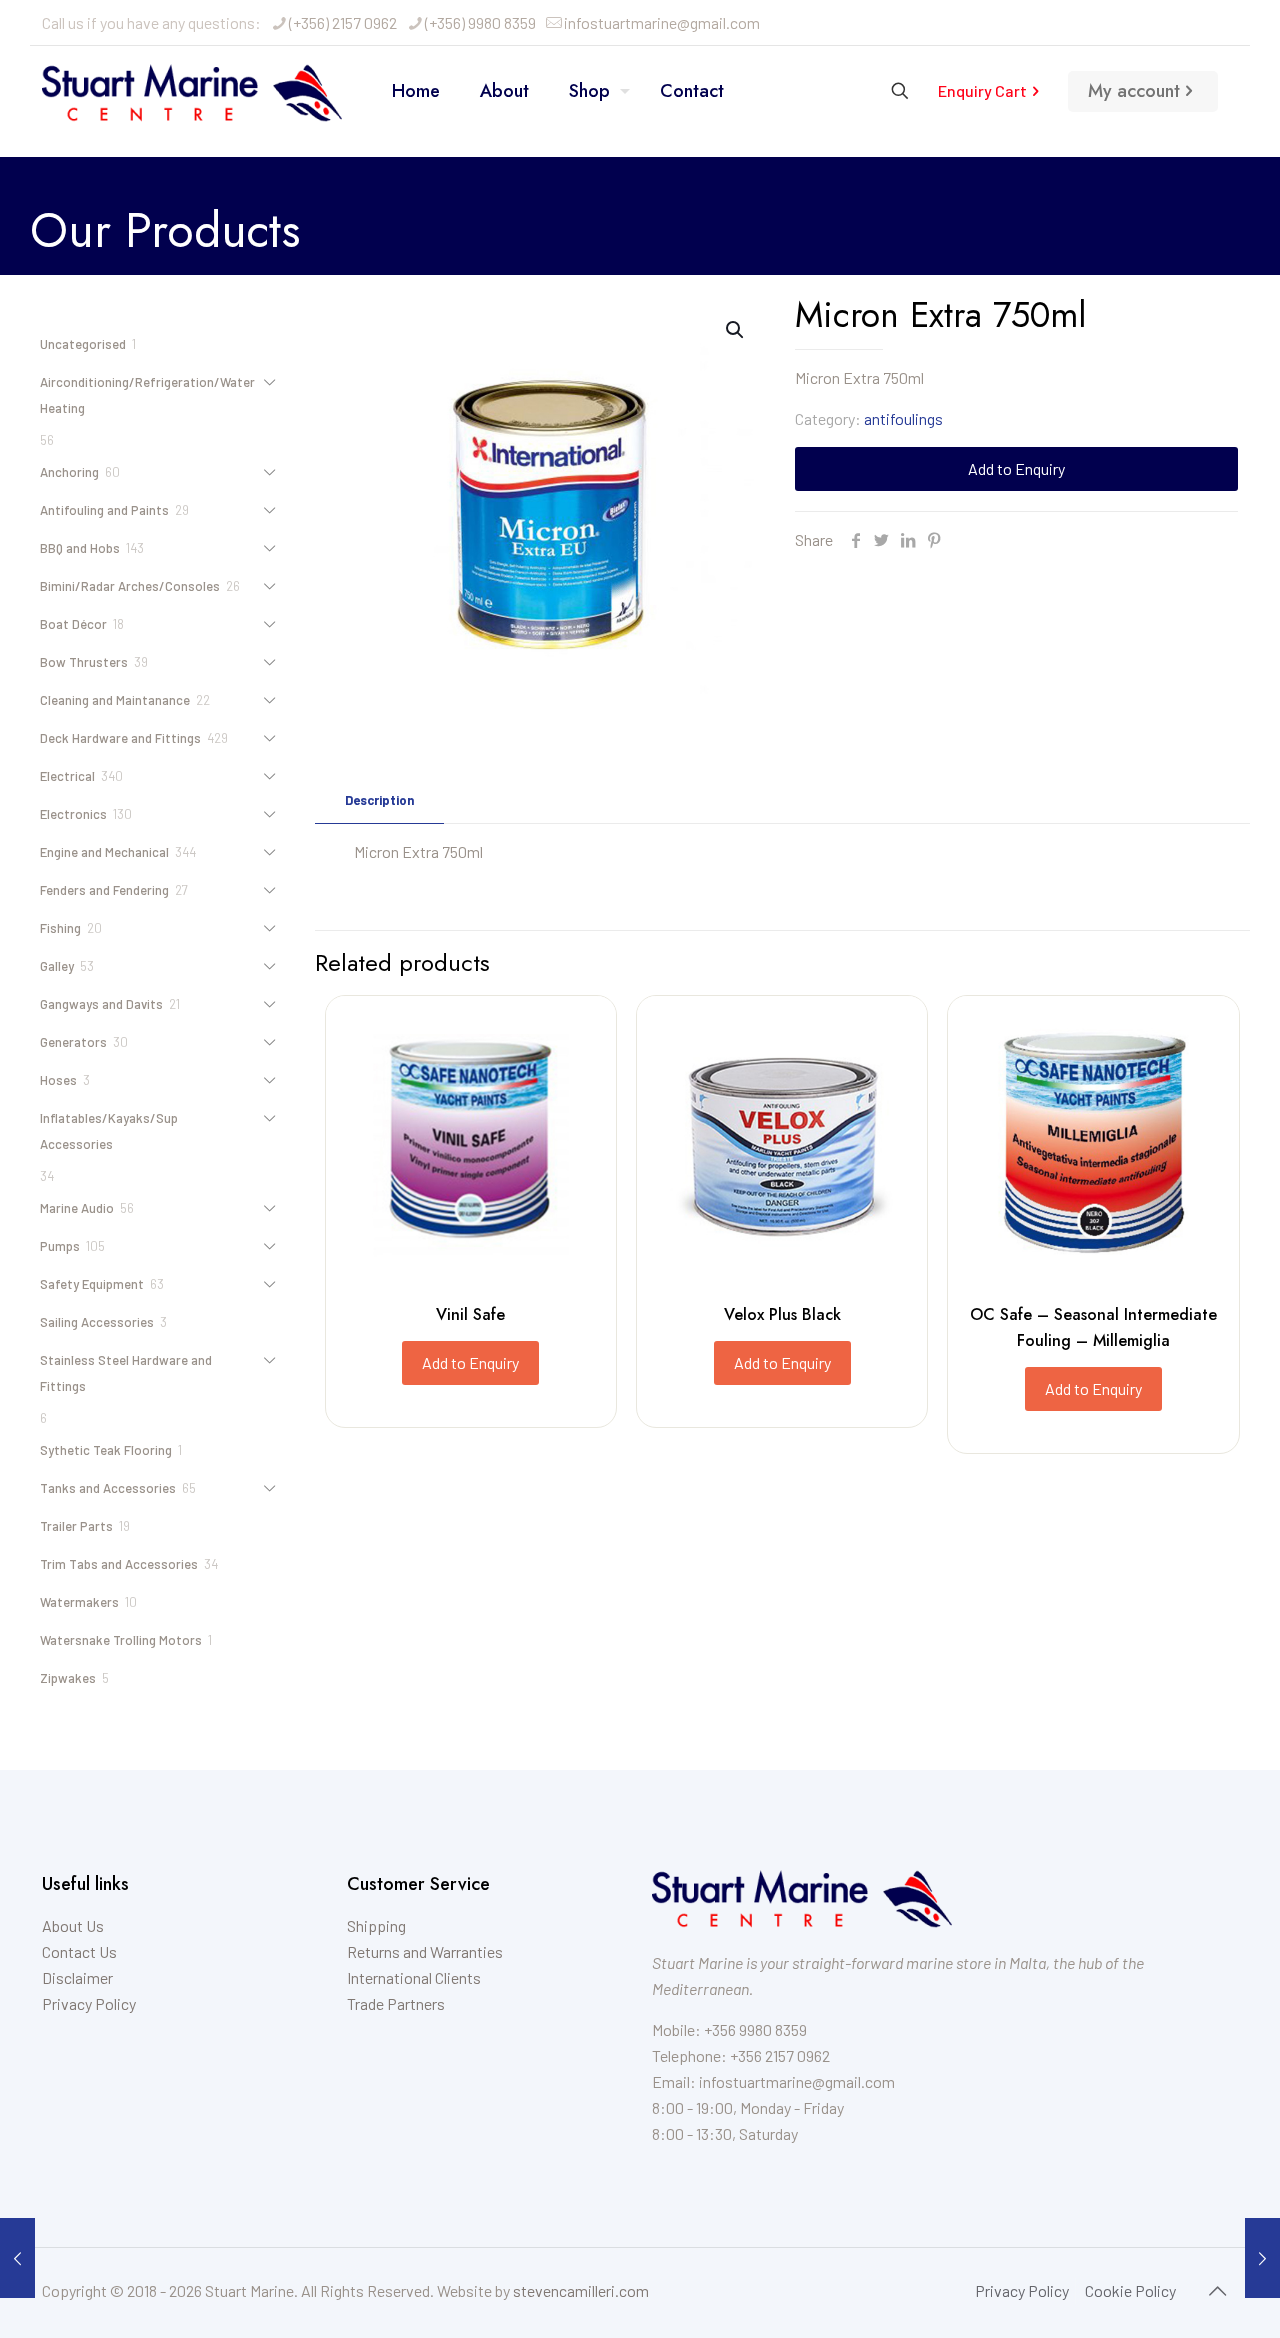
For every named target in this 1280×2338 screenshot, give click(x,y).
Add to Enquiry (1016, 468)
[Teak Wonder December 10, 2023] (17, 2258)
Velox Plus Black (782, 1314)
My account (1134, 91)
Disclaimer (77, 1977)
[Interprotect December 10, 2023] (1262, 2258)
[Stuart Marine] (192, 91)
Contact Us (79, 1951)
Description (379, 800)
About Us (73, 1925)
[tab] (379, 800)
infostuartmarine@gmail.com (662, 22)
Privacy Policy (89, 2003)
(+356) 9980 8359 (480, 22)
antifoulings (903, 418)
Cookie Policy (1130, 2290)
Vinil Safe (470, 1314)
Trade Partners (396, 2003)
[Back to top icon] (1217, 2290)
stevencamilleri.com (581, 2290)
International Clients (414, 1977)
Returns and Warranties (425, 1951)
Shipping (376, 1925)
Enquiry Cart (982, 90)
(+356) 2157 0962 (343, 22)
